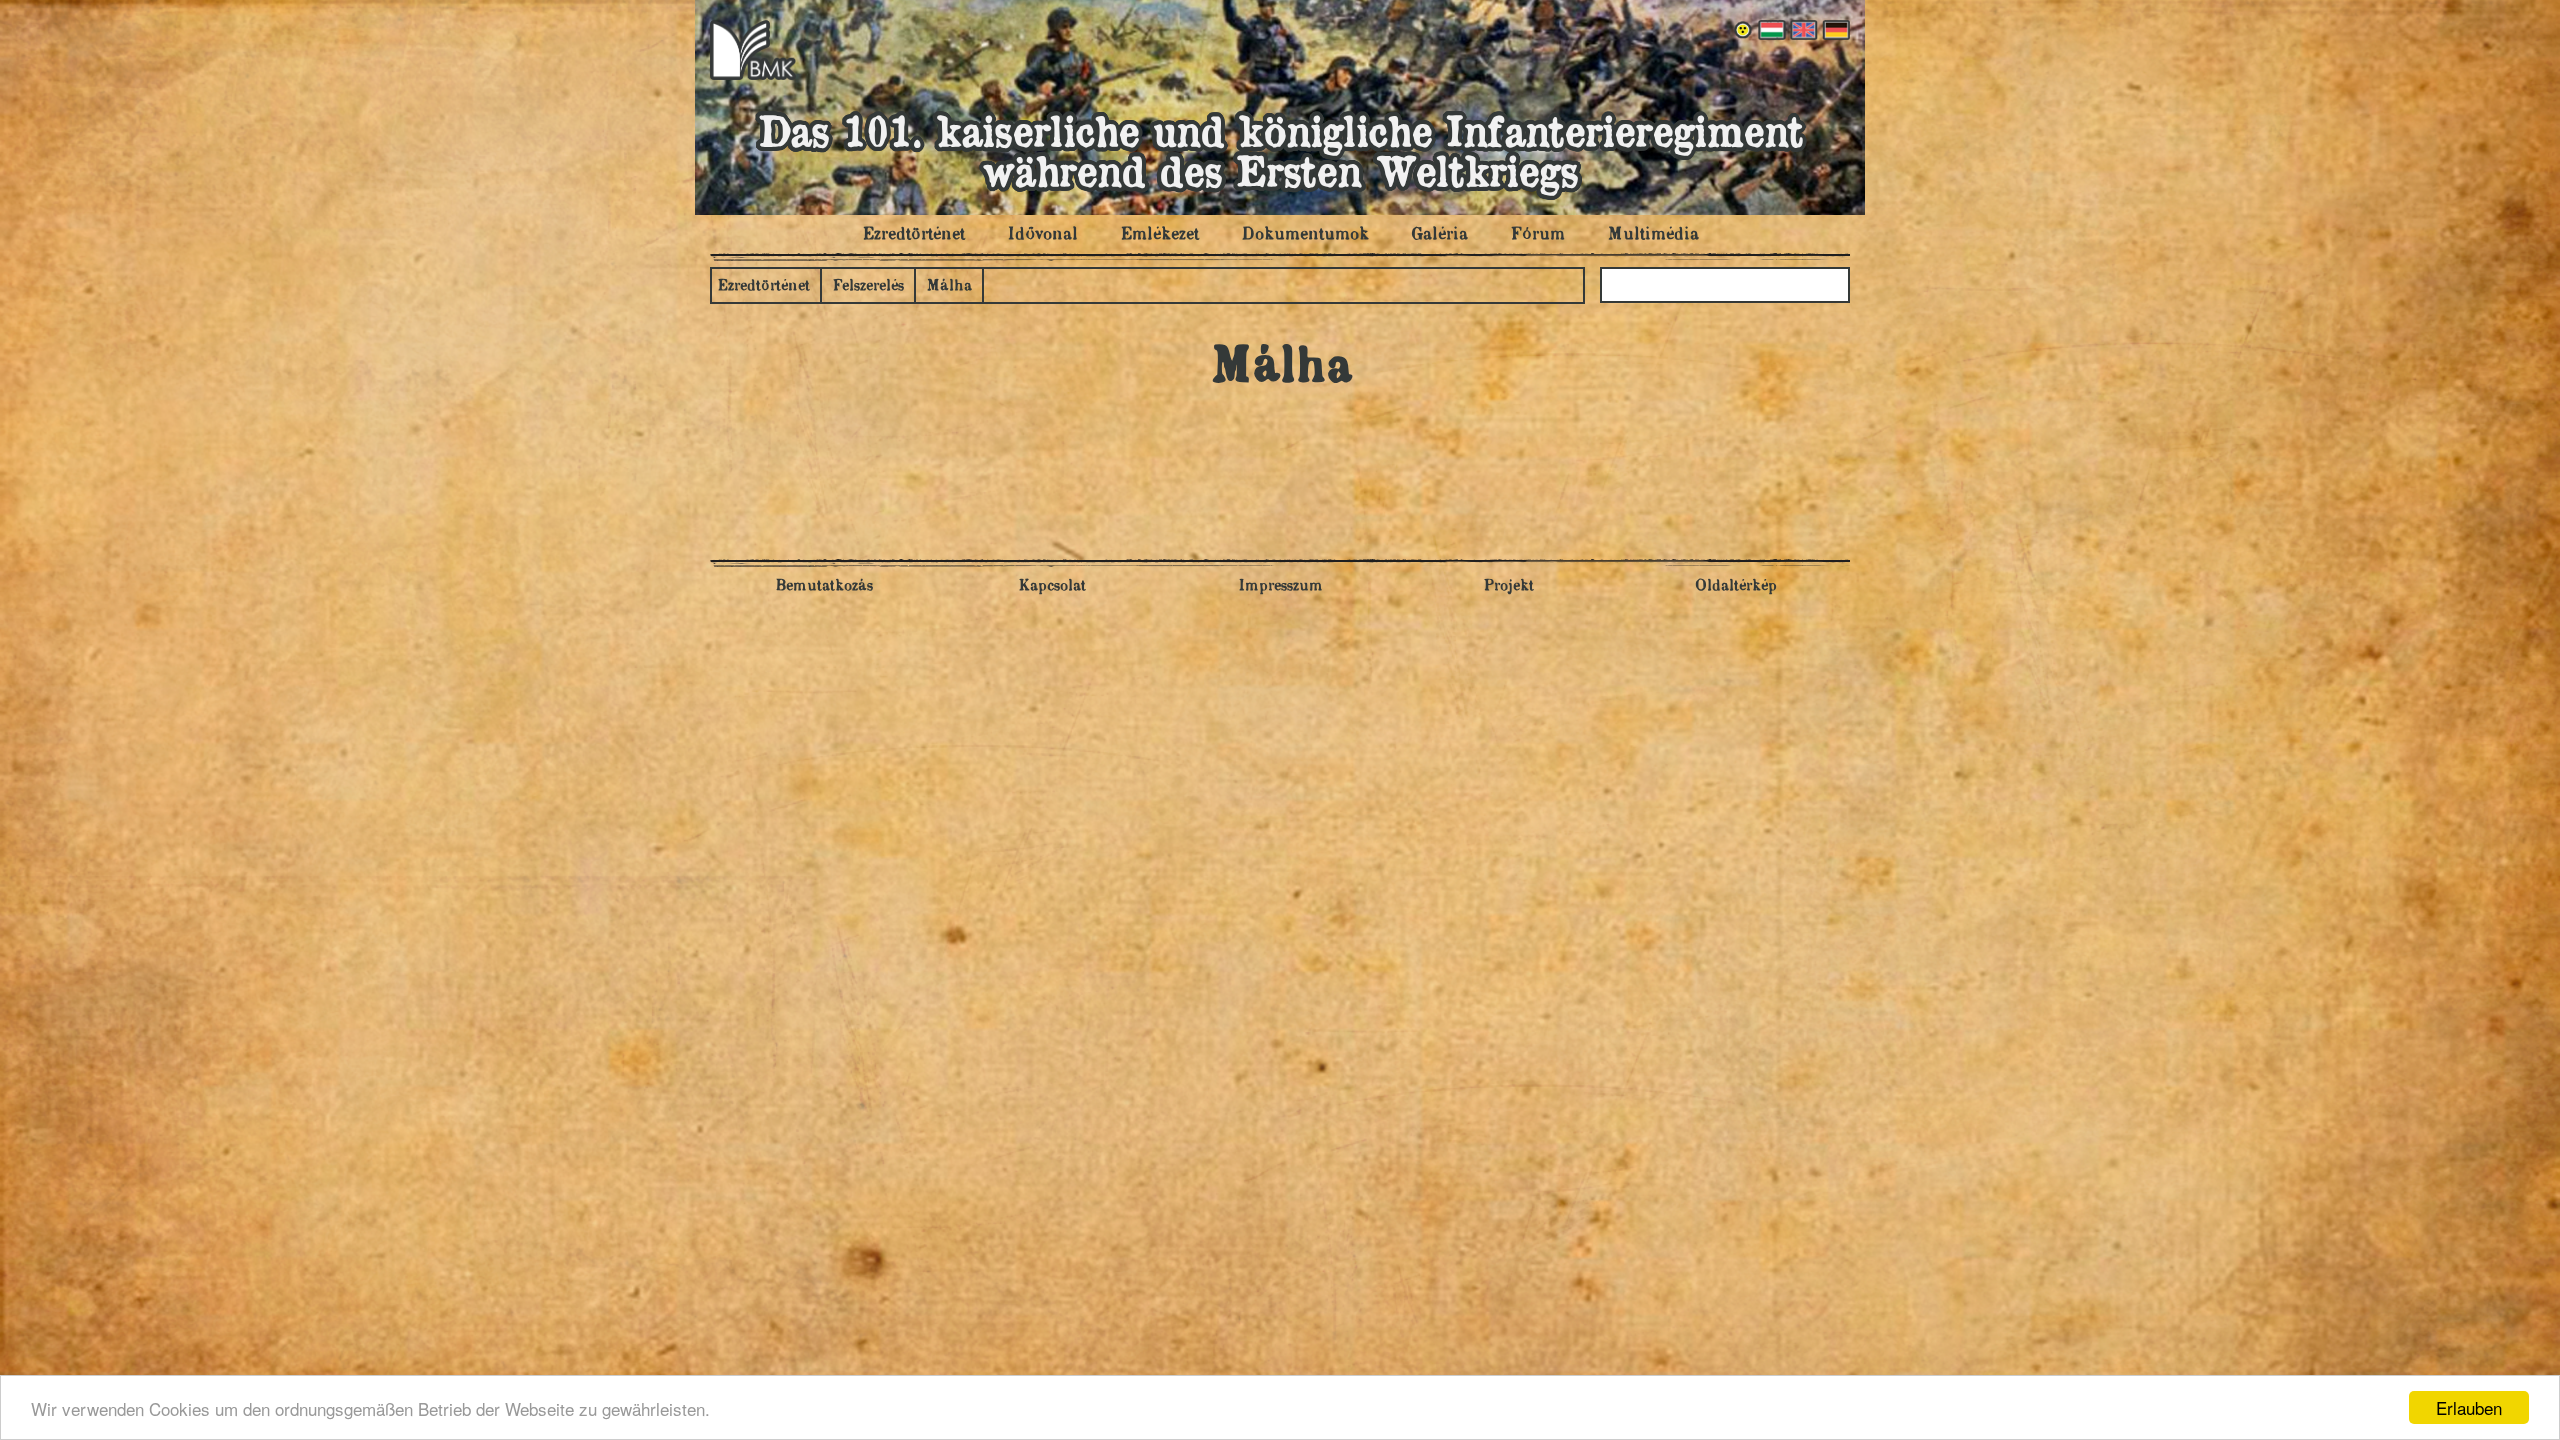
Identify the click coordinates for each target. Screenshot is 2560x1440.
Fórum (1537, 235)
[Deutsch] (1834, 30)
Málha (949, 286)
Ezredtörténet (913, 235)
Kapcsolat (1052, 586)
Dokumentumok (1305, 235)
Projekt (1508, 586)
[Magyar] (1770, 30)
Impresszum (1280, 586)
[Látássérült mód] (1744, 30)
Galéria (1439, 235)
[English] (1802, 30)
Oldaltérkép (1736, 586)
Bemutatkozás (824, 586)
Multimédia (1653, 235)
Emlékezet (1159, 235)
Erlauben (2469, 1407)
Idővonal (1042, 235)
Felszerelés (868, 286)
